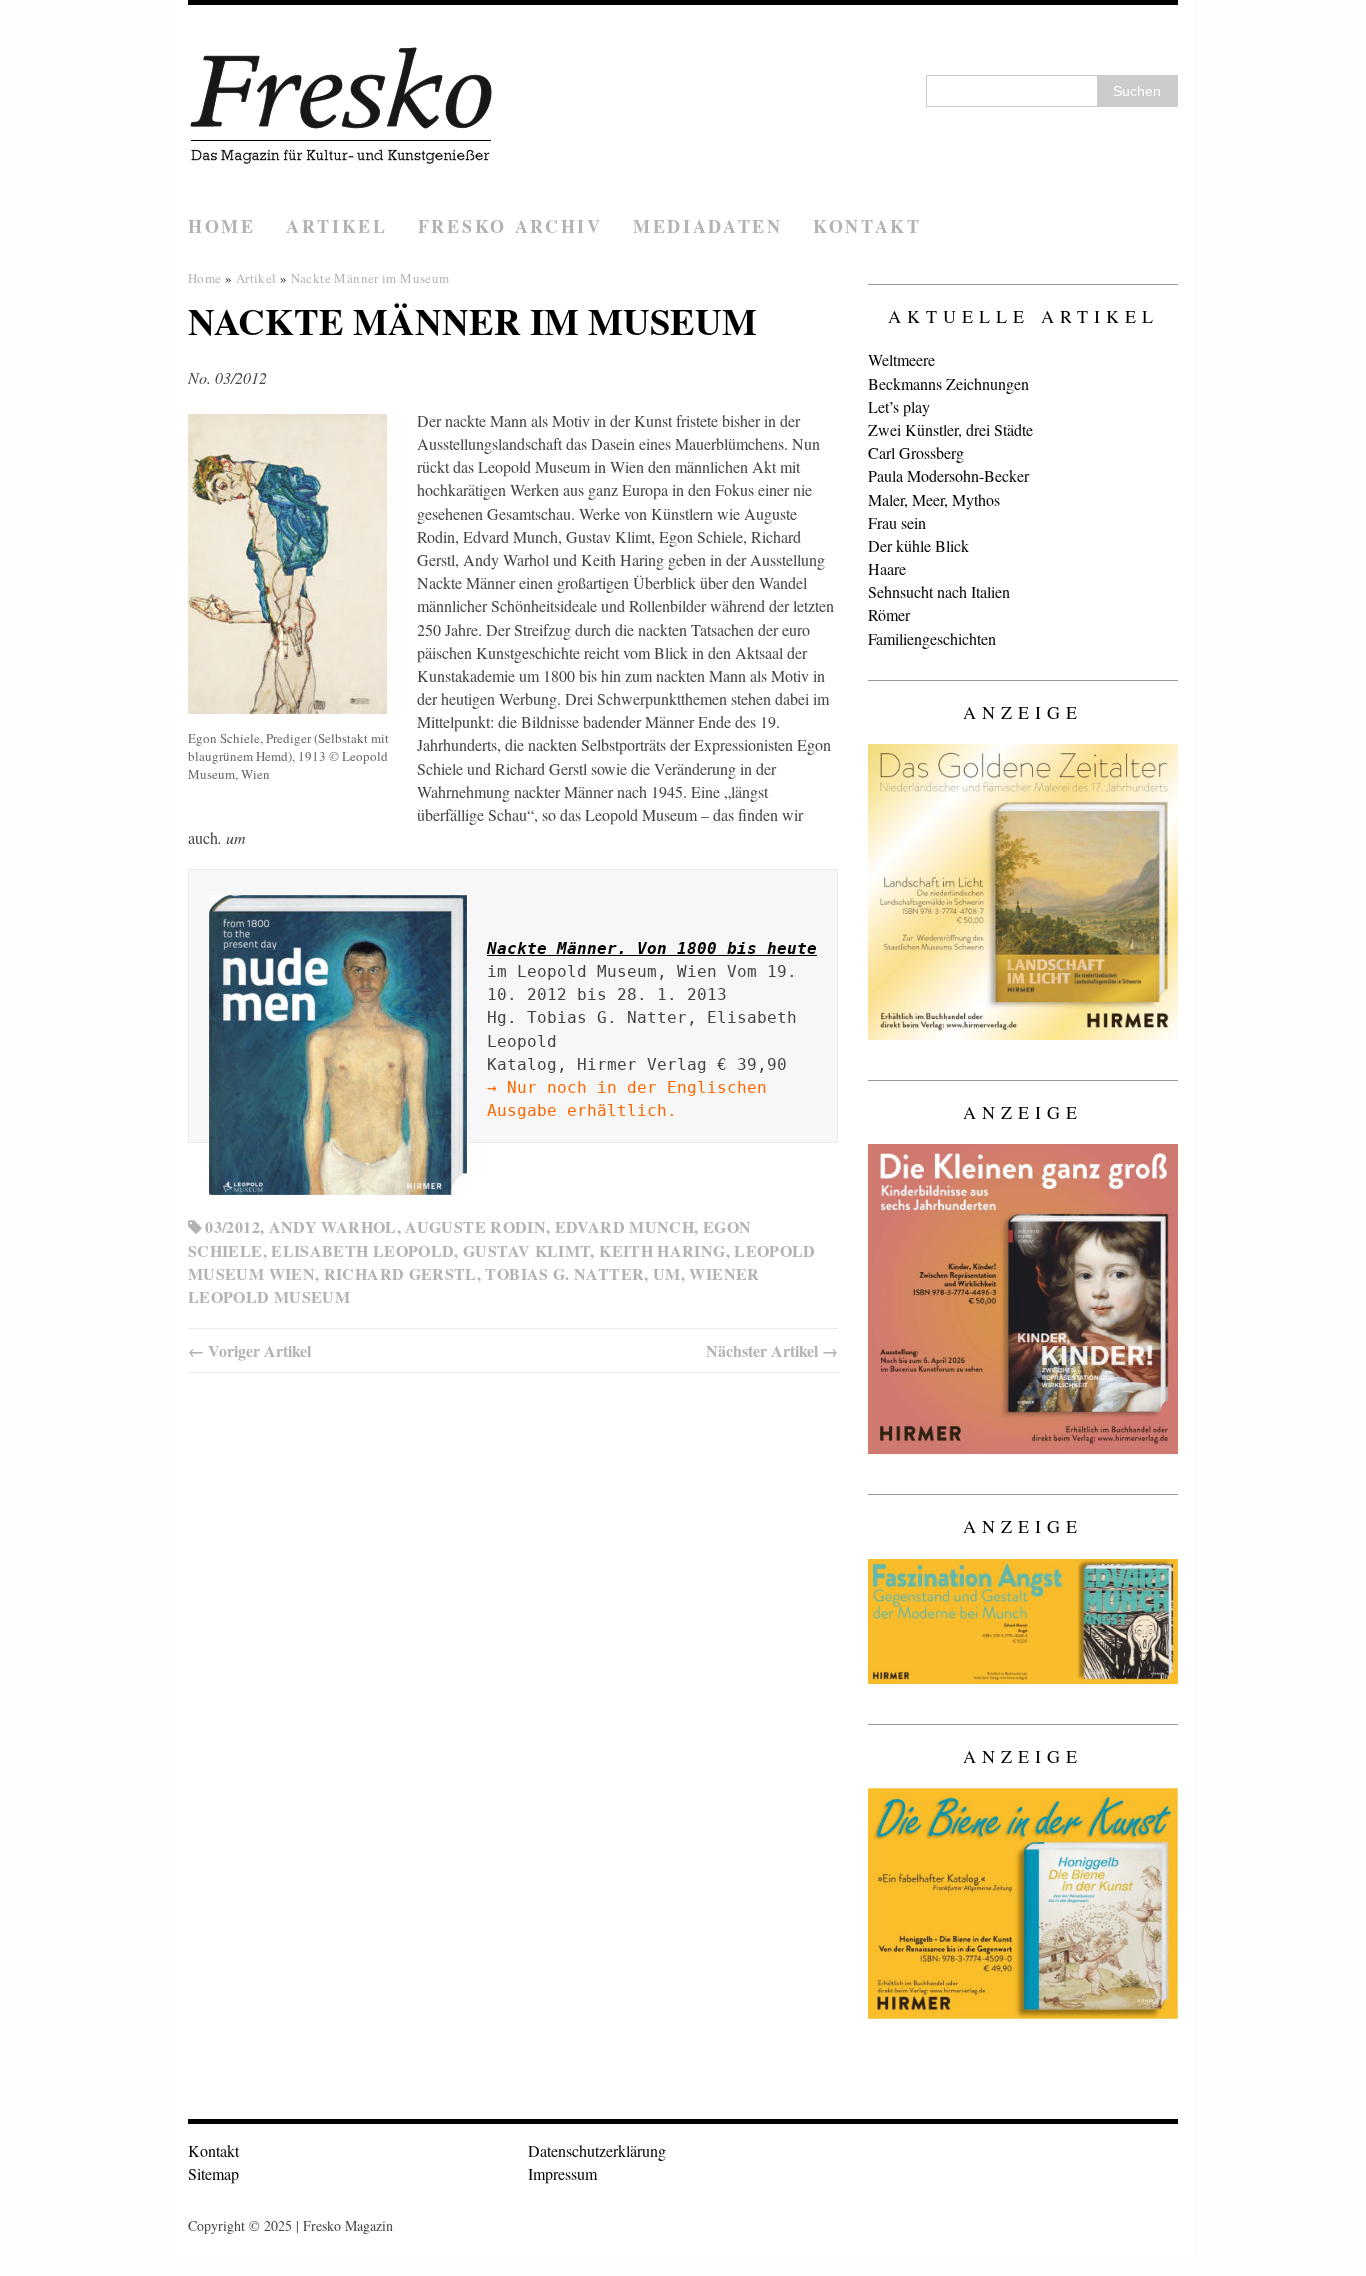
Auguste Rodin (475, 1226)
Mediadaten (708, 226)
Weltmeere (901, 359)
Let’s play (899, 406)
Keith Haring (662, 1250)
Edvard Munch (624, 1226)
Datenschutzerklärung (597, 2150)
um (667, 1273)
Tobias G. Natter (564, 1273)
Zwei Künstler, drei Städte (950, 429)
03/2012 (232, 1226)
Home (222, 226)
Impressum (562, 2173)
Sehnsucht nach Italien (939, 591)
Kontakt (867, 226)
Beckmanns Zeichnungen (948, 383)
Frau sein (897, 522)
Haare (887, 568)
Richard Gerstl (400, 1273)
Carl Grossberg (916, 452)
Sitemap (213, 2173)
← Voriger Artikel (249, 1350)
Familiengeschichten (932, 638)
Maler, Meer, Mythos (934, 499)
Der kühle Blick (918, 545)
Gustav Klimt (526, 1250)
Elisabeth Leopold (362, 1250)
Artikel (337, 226)
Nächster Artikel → (772, 1350)
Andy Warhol (333, 1226)
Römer (889, 614)
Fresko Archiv (510, 226)
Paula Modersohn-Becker (948, 475)
